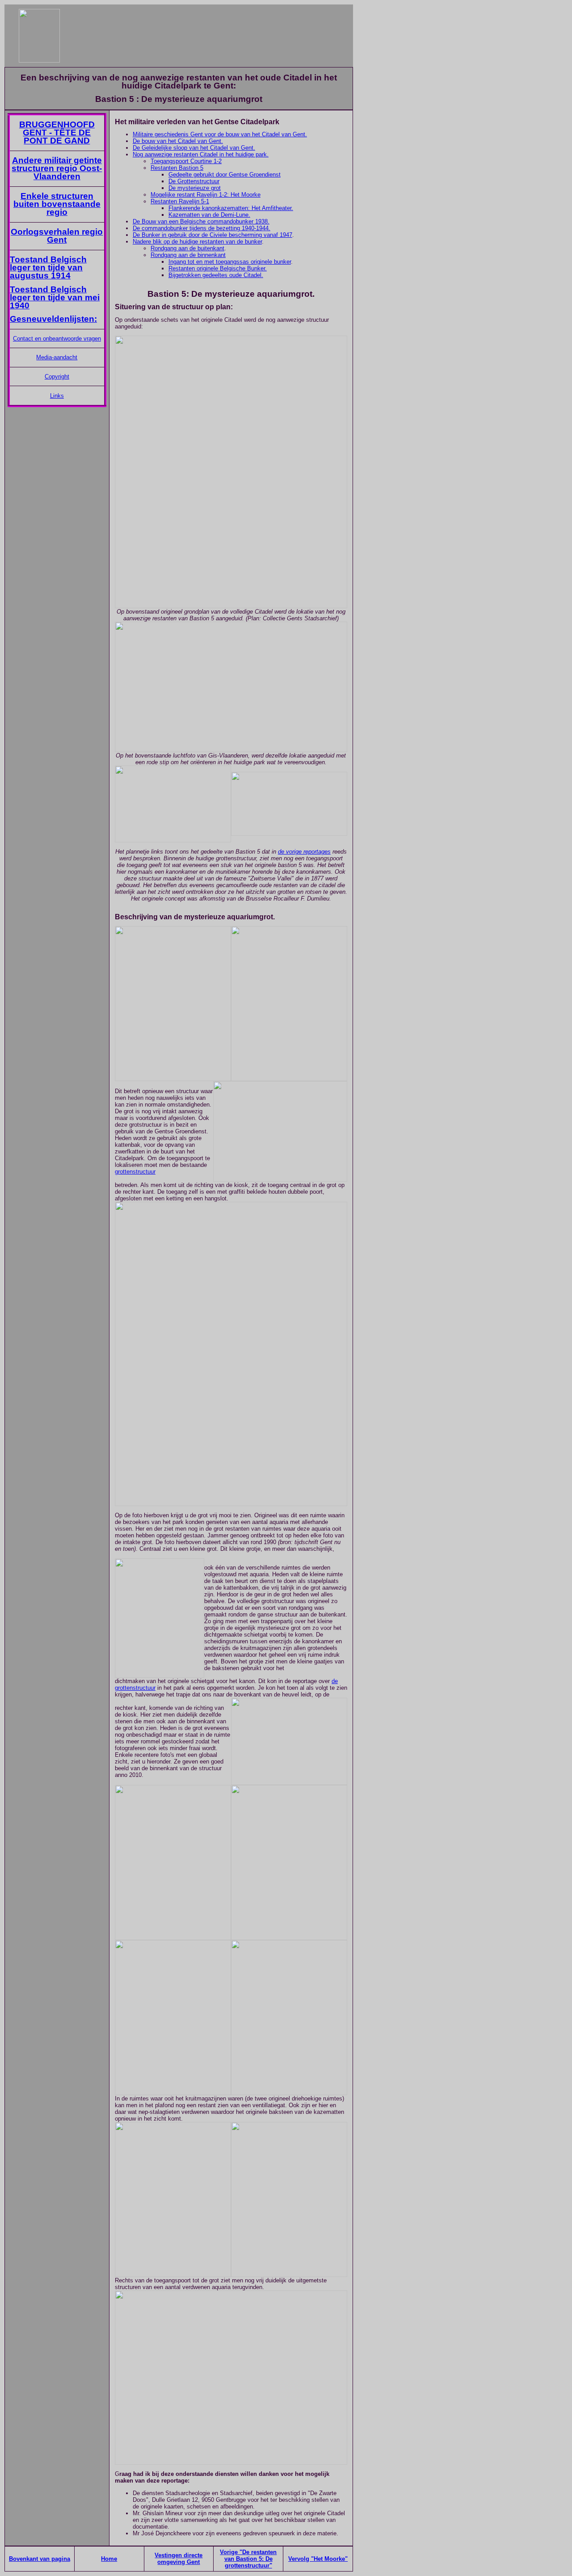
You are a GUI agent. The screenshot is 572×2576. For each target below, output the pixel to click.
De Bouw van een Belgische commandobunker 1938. (201, 221)
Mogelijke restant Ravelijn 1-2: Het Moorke (206, 195)
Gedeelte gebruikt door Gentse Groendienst (225, 175)
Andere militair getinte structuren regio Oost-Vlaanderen (57, 168)
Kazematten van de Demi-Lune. (209, 215)
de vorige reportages (304, 852)
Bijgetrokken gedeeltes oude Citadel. (216, 275)
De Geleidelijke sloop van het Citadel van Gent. (194, 148)
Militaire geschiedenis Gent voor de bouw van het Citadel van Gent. (220, 134)
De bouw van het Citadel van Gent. (178, 141)
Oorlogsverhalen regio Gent (57, 236)
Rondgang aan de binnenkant (188, 255)
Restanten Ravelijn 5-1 (180, 201)
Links (57, 396)
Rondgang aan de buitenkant (187, 248)
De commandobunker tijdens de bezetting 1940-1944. (202, 228)
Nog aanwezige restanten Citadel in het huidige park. (201, 154)
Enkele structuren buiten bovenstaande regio (57, 204)
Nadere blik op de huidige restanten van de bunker (197, 242)
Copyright (57, 377)
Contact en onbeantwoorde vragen (57, 339)
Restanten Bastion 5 (177, 168)
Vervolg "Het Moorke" (318, 2559)
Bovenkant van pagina (40, 2559)
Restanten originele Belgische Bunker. (218, 268)
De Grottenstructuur (194, 181)
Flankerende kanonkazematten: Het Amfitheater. (231, 208)
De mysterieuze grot (195, 188)
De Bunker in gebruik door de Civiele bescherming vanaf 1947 (212, 235)
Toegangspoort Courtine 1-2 (186, 161)
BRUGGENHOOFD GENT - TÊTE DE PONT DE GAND (57, 133)
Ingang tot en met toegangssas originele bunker (230, 262)
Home (109, 2559)
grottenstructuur (135, 1172)
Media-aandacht (57, 357)
